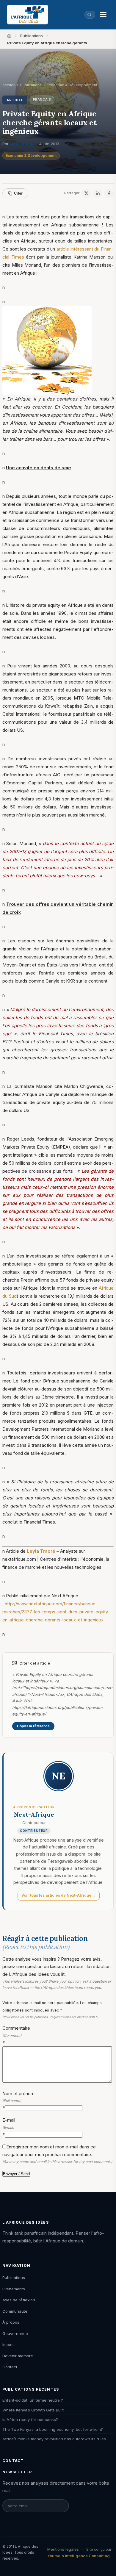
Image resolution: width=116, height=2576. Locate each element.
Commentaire (16, 2035)
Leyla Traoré (41, 1551)
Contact (10, 2367)
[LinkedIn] (98, 193)
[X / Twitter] (86, 193)
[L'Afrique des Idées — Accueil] (28, 15)
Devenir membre (18, 2356)
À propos (11, 2322)
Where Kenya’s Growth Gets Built (33, 2410)
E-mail (9, 2127)
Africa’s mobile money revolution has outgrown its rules (54, 2439)
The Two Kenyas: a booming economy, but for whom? (53, 2429)
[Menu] (103, 15)
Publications (32, 36)
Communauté (15, 2311)
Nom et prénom (18, 2101)
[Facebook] (109, 193)
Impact (9, 2344)
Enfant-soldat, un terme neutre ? (33, 2400)
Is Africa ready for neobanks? (30, 2419)
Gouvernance (15, 2333)
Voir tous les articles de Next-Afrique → (59, 1895)
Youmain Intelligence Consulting (79, 2556)
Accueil (9, 85)
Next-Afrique (22, 144)
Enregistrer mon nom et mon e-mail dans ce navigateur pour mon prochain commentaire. (57, 2154)
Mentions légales (63, 2549)
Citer (18, 193)
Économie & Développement (31, 155)
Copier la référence (33, 1726)
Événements (14, 2289)
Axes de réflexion (19, 2300)
